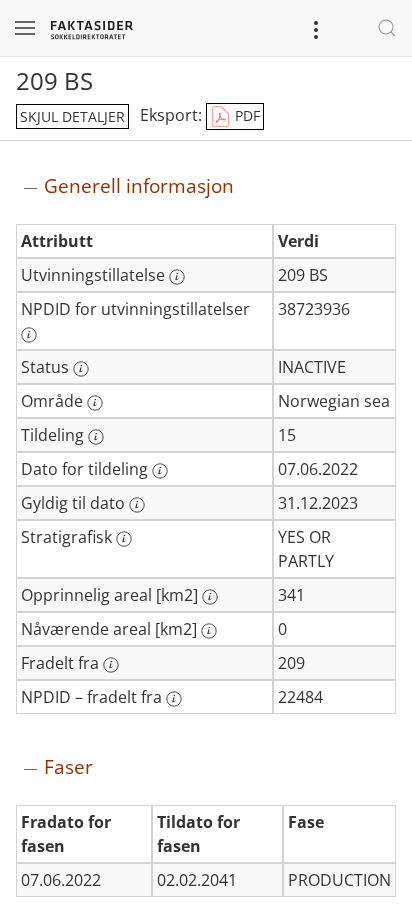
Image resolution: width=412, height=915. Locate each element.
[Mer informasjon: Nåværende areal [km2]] (209, 631)
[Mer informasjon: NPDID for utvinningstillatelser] (29, 335)
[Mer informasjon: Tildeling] (96, 437)
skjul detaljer (72, 116)
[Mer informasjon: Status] (81, 369)
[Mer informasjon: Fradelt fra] (111, 665)
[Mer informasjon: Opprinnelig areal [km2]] (210, 597)
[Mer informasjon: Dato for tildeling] (160, 471)
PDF (245, 115)
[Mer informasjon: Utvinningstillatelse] (177, 277)
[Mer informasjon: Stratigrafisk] (124, 539)
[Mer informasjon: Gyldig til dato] (137, 505)
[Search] (387, 28)
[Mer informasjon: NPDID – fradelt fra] (174, 699)
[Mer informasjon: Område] (95, 403)
